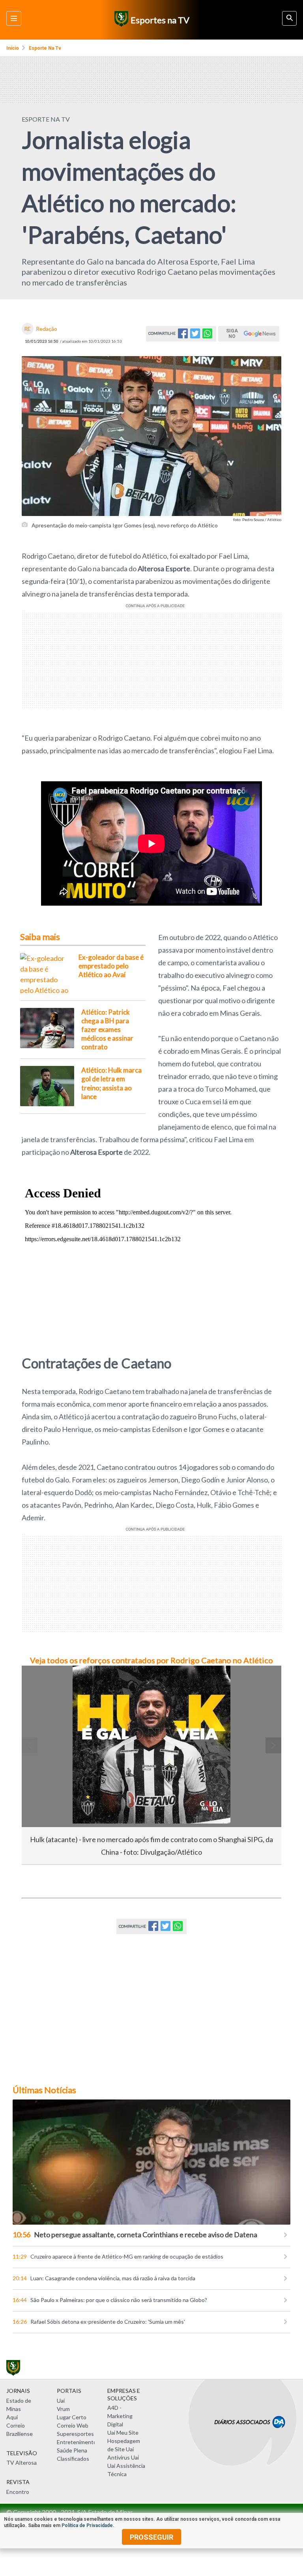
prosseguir (151, 2537)
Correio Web (73, 2425)
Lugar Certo (72, 2417)
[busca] (289, 18)
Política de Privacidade (87, 2525)
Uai (61, 2401)
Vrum (63, 2409)
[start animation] (41, 1683)
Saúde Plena (72, 2450)
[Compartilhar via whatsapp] (207, 336)
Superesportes (75, 2434)
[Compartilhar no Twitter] (195, 336)
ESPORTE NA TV (46, 119)
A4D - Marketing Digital (120, 2416)
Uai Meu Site (123, 2432)
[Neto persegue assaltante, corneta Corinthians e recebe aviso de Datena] (151, 2162)
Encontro (18, 2492)
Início (13, 48)
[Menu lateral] (14, 18)
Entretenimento (77, 2442)
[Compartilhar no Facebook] (183, 336)
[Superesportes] (120, 20)
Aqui (12, 2417)
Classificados (73, 2459)
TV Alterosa (22, 2462)
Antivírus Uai (123, 2457)
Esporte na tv (45, 48)
